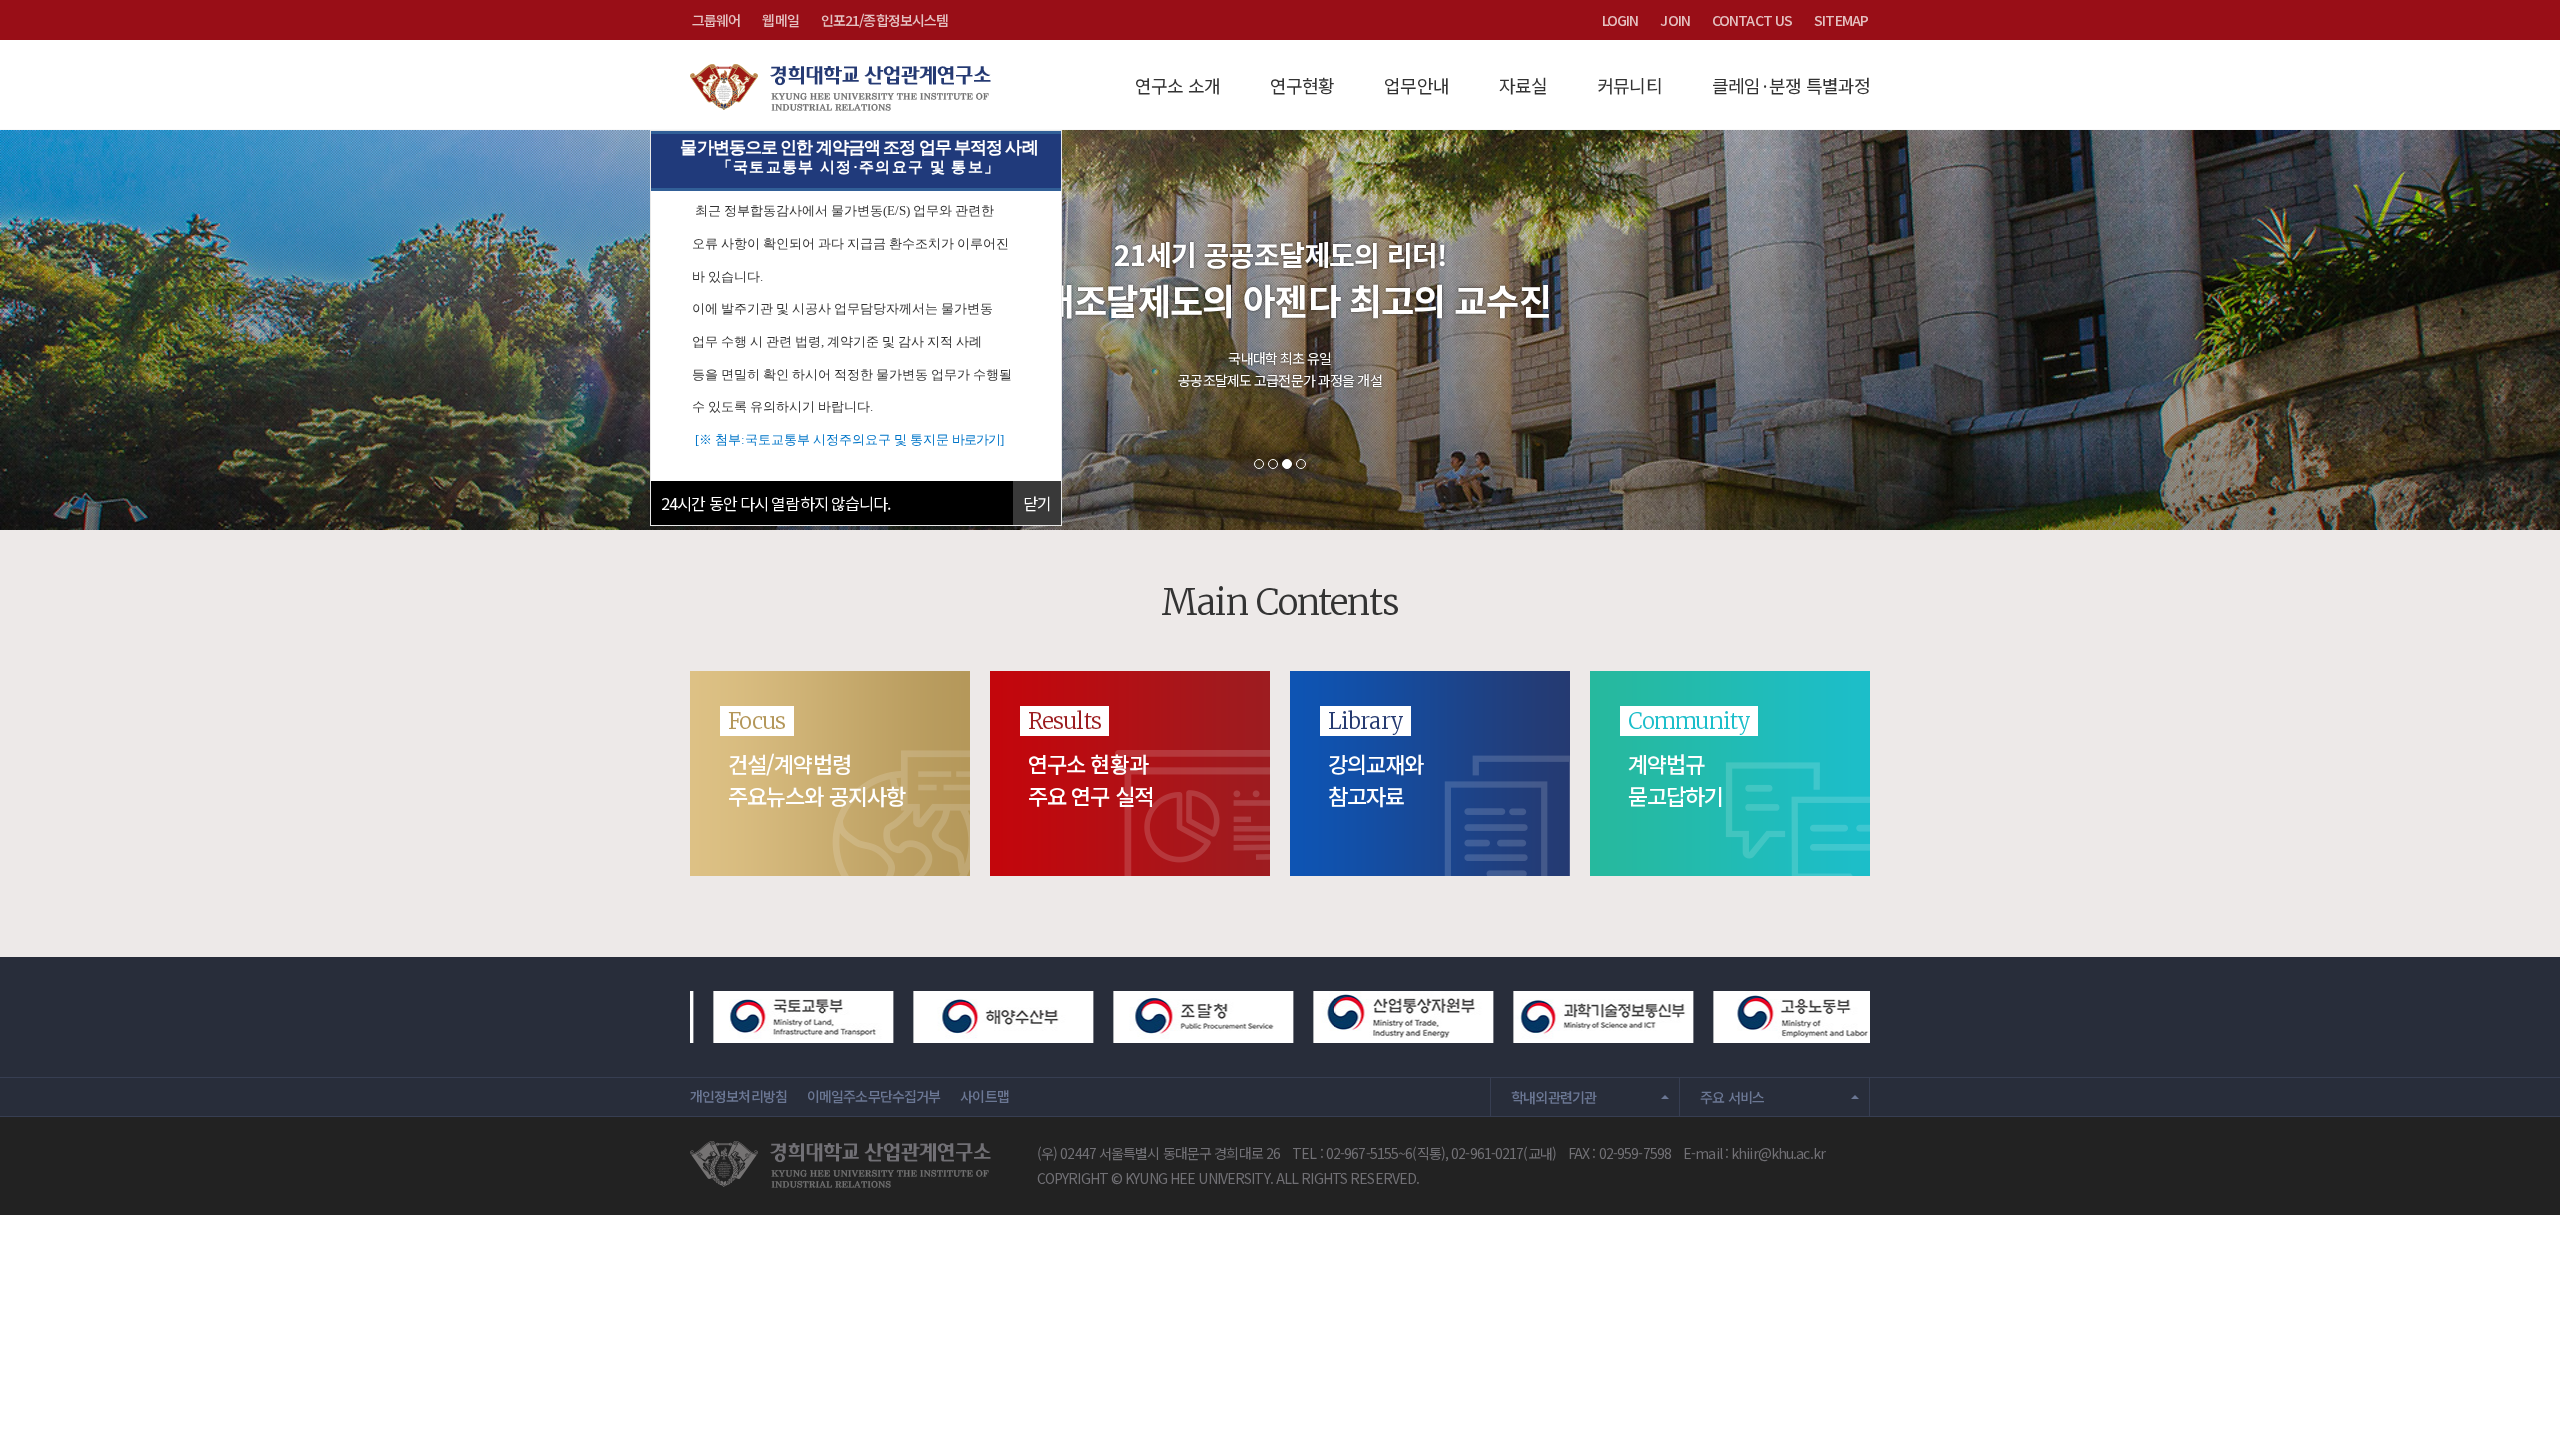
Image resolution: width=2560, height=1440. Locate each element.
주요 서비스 (1732, 1097)
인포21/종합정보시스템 (884, 20)
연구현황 (1302, 85)
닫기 (1037, 503)
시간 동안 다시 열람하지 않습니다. (776, 503)
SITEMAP (1841, 20)
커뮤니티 (1629, 85)
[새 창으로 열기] (765, 1014)
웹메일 (780, 20)
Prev (50, 330)
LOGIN (1620, 20)
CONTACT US (1752, 20)
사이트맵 (984, 1096)
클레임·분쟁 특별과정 (1791, 85)
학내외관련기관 (1554, 1097)
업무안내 (1416, 85)
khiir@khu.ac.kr (1778, 1153)
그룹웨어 (716, 20)
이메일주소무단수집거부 (873, 1096)
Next (2510, 330)
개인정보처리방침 (738, 1096)
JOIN (1674, 20)
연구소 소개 (1177, 85)
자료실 (1523, 85)
